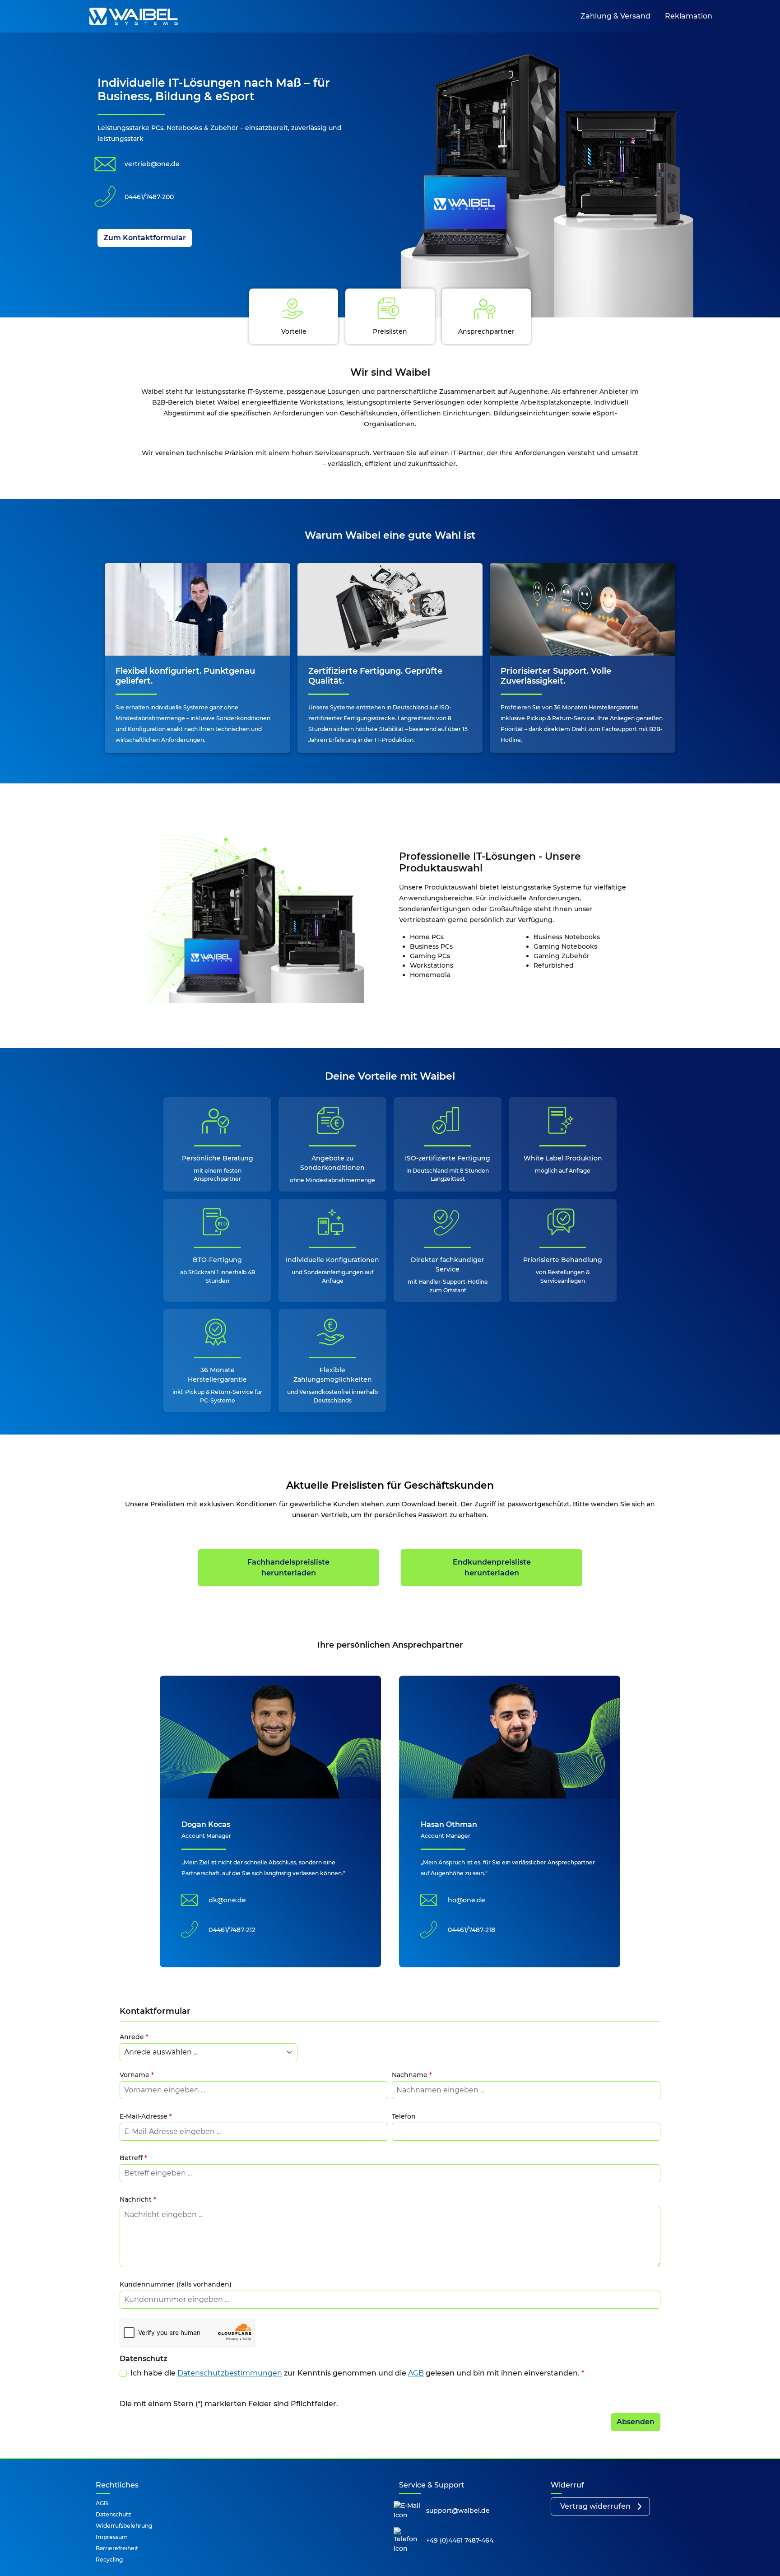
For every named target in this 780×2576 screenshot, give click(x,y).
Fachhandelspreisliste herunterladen (288, 1567)
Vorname (137, 2075)
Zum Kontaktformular (145, 238)
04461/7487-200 (149, 197)
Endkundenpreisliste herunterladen (492, 1567)
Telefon (404, 2116)
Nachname (412, 2075)
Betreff (133, 2158)
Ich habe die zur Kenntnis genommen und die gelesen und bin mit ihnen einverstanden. (357, 2373)
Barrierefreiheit (117, 2548)
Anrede (134, 2037)
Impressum (112, 2537)
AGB (416, 2373)
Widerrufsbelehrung (124, 2526)
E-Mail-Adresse (146, 2116)
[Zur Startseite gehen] (134, 16)
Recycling (109, 2560)
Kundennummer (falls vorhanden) (176, 2284)
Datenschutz (113, 2514)
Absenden (636, 2422)
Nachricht (138, 2199)
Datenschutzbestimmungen (230, 2373)
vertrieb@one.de (152, 164)
